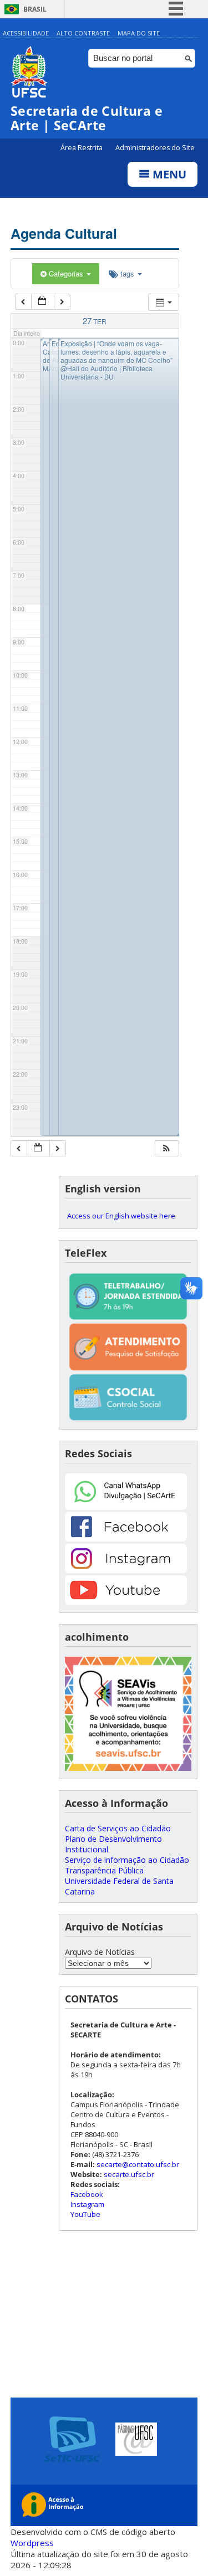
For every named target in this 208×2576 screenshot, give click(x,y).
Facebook (87, 2194)
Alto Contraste (83, 33)
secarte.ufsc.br (129, 2174)
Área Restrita (82, 148)
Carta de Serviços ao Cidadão (118, 1828)
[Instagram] (126, 1570)
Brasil (35, 9)
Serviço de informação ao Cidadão (127, 1860)
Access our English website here (121, 1216)
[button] (166, 1148)
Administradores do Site (155, 148)
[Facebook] (126, 1538)
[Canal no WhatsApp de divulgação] (126, 1507)
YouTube (85, 2214)
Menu (168, 174)
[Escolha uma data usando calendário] (43, 302)
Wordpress (32, 2543)
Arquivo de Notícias (100, 1952)
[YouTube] (126, 1602)
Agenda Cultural (64, 233)
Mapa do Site (139, 33)
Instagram (87, 2204)
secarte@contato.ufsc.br (138, 2164)
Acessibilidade (26, 33)
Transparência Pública (104, 1870)
